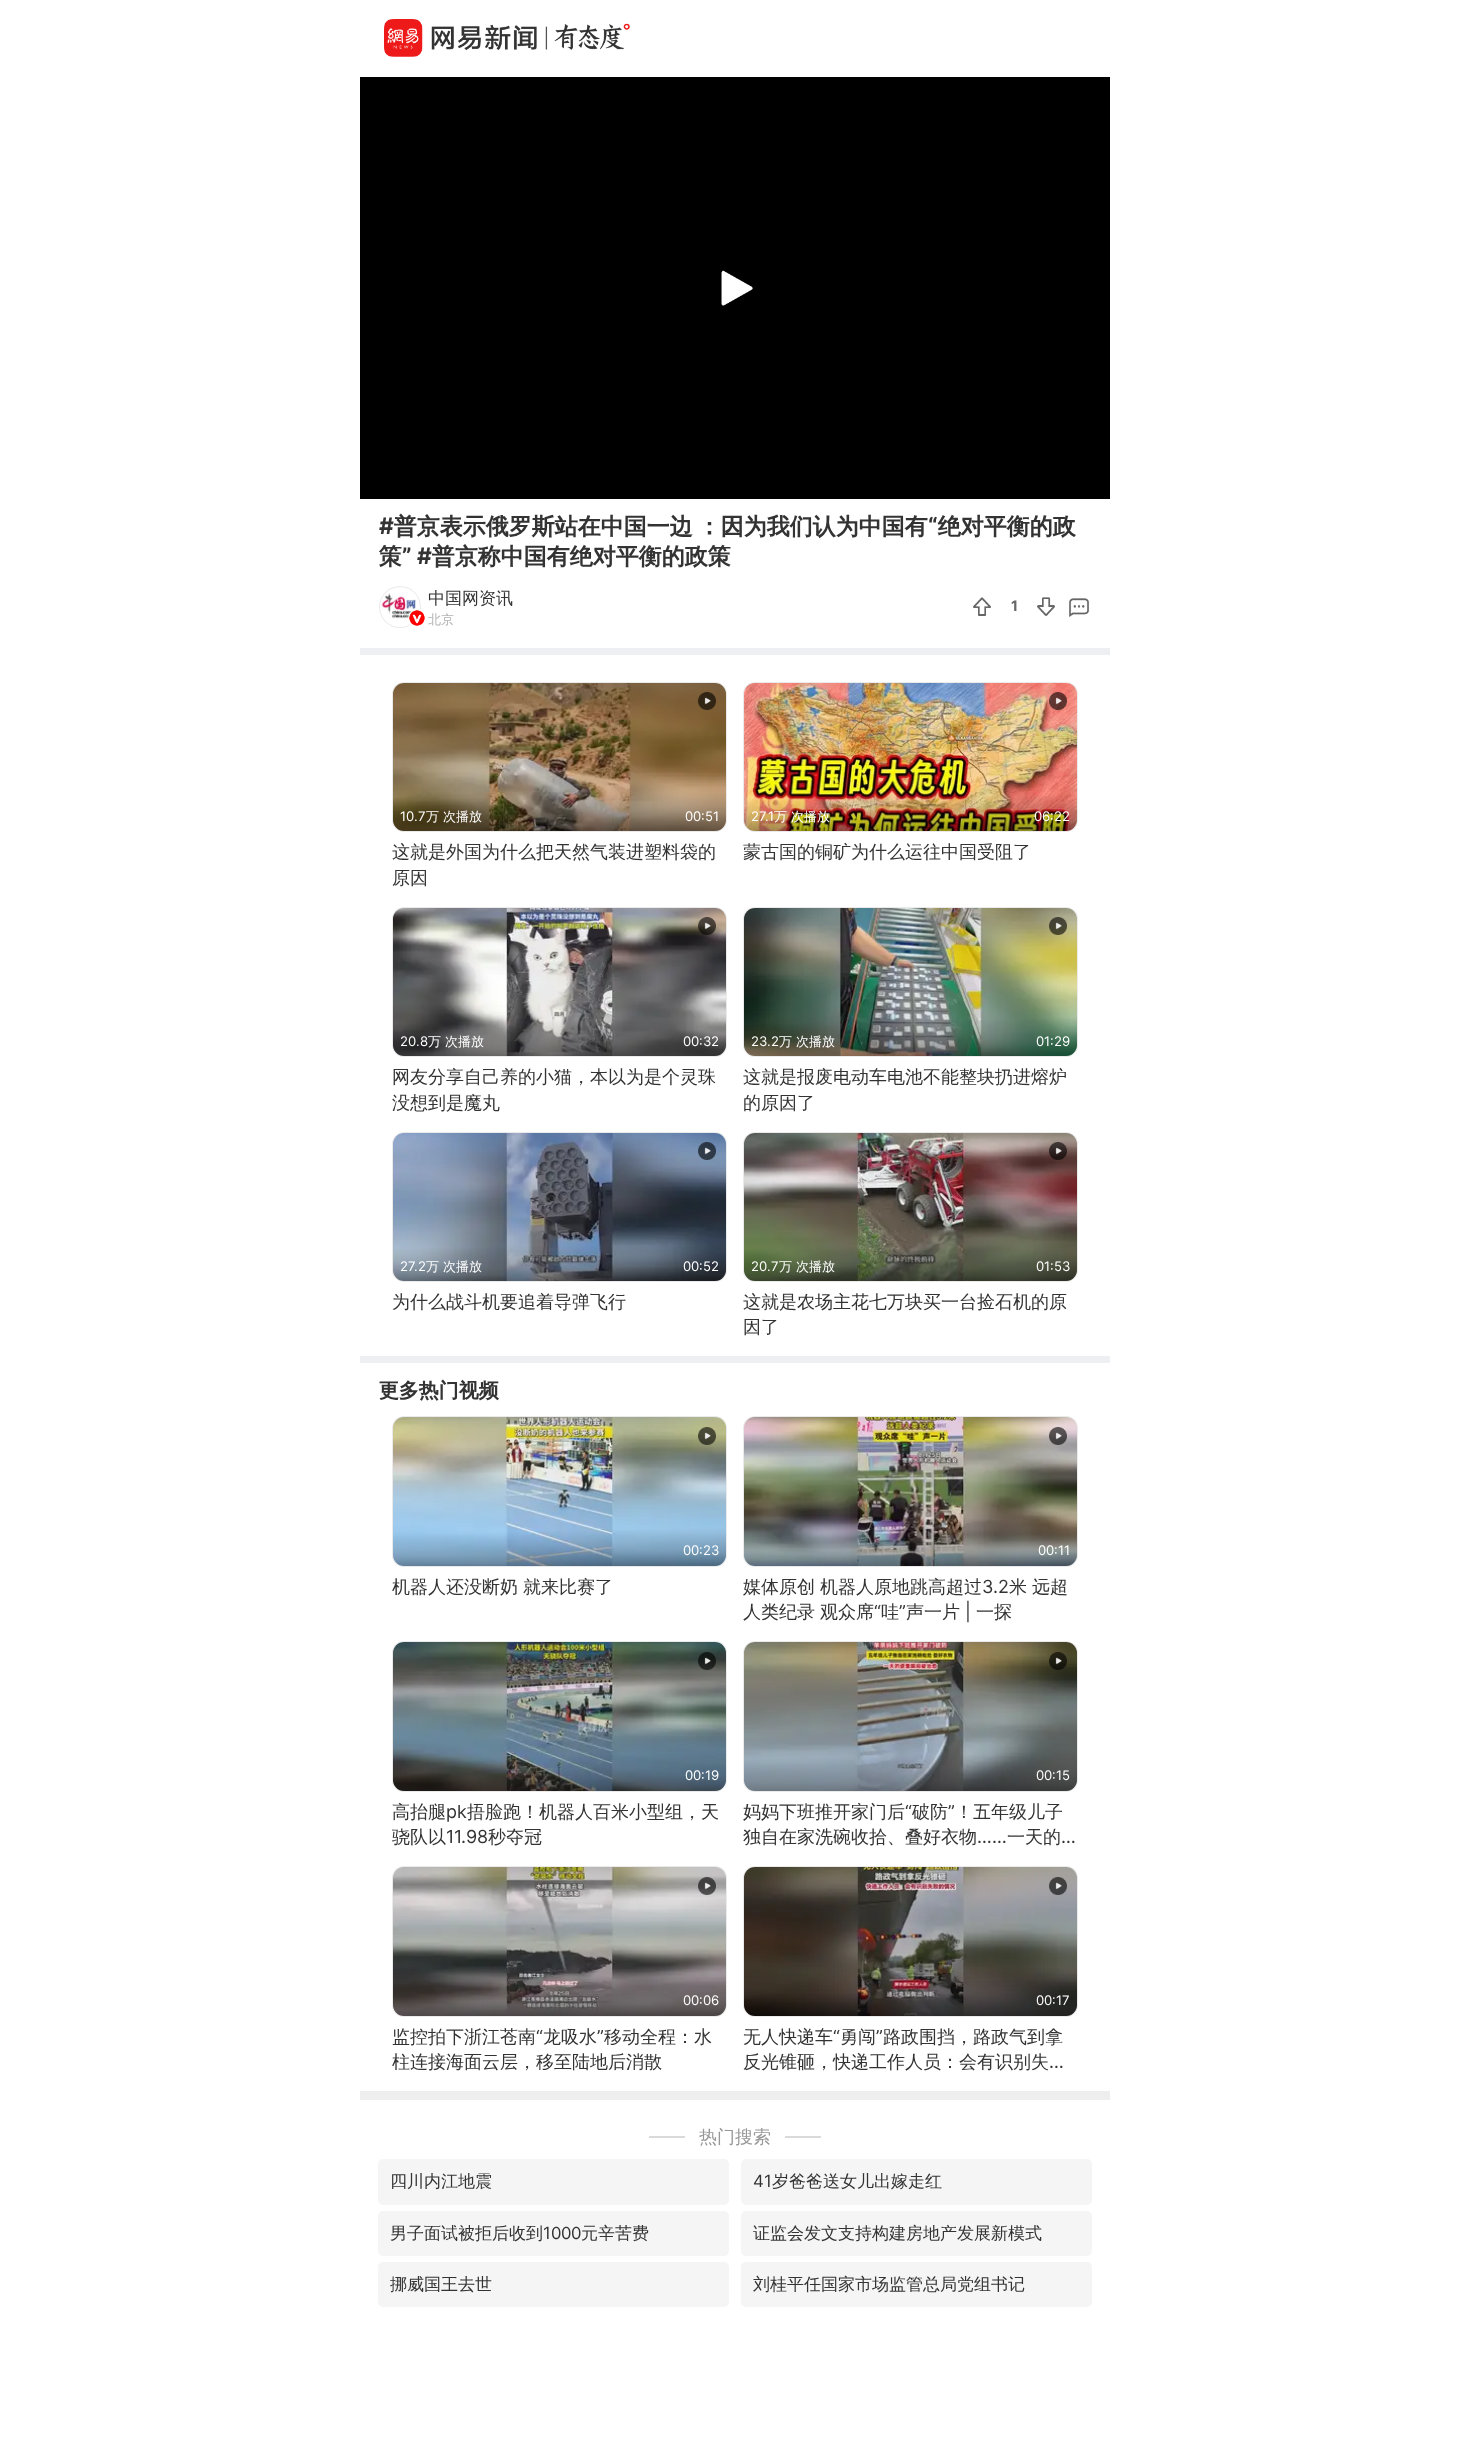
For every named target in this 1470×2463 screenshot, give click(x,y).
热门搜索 (735, 2136)
